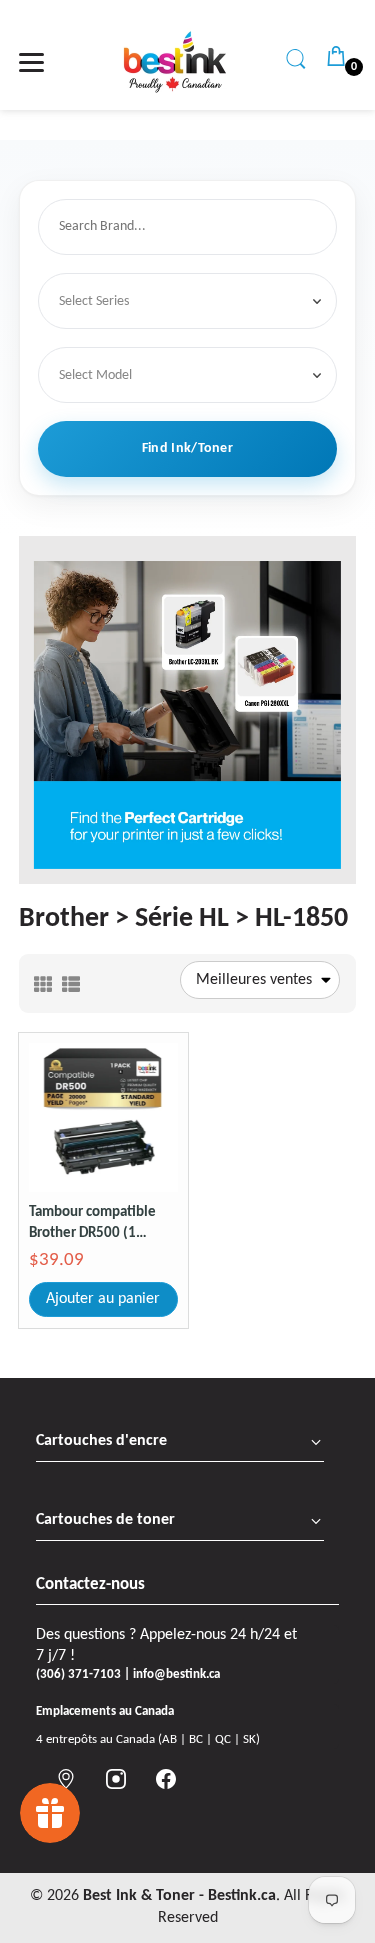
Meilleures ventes (254, 980)
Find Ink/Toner (187, 448)
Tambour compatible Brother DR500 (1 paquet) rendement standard (92, 1224)
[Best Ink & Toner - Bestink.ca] (175, 62)
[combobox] (192, 227)
